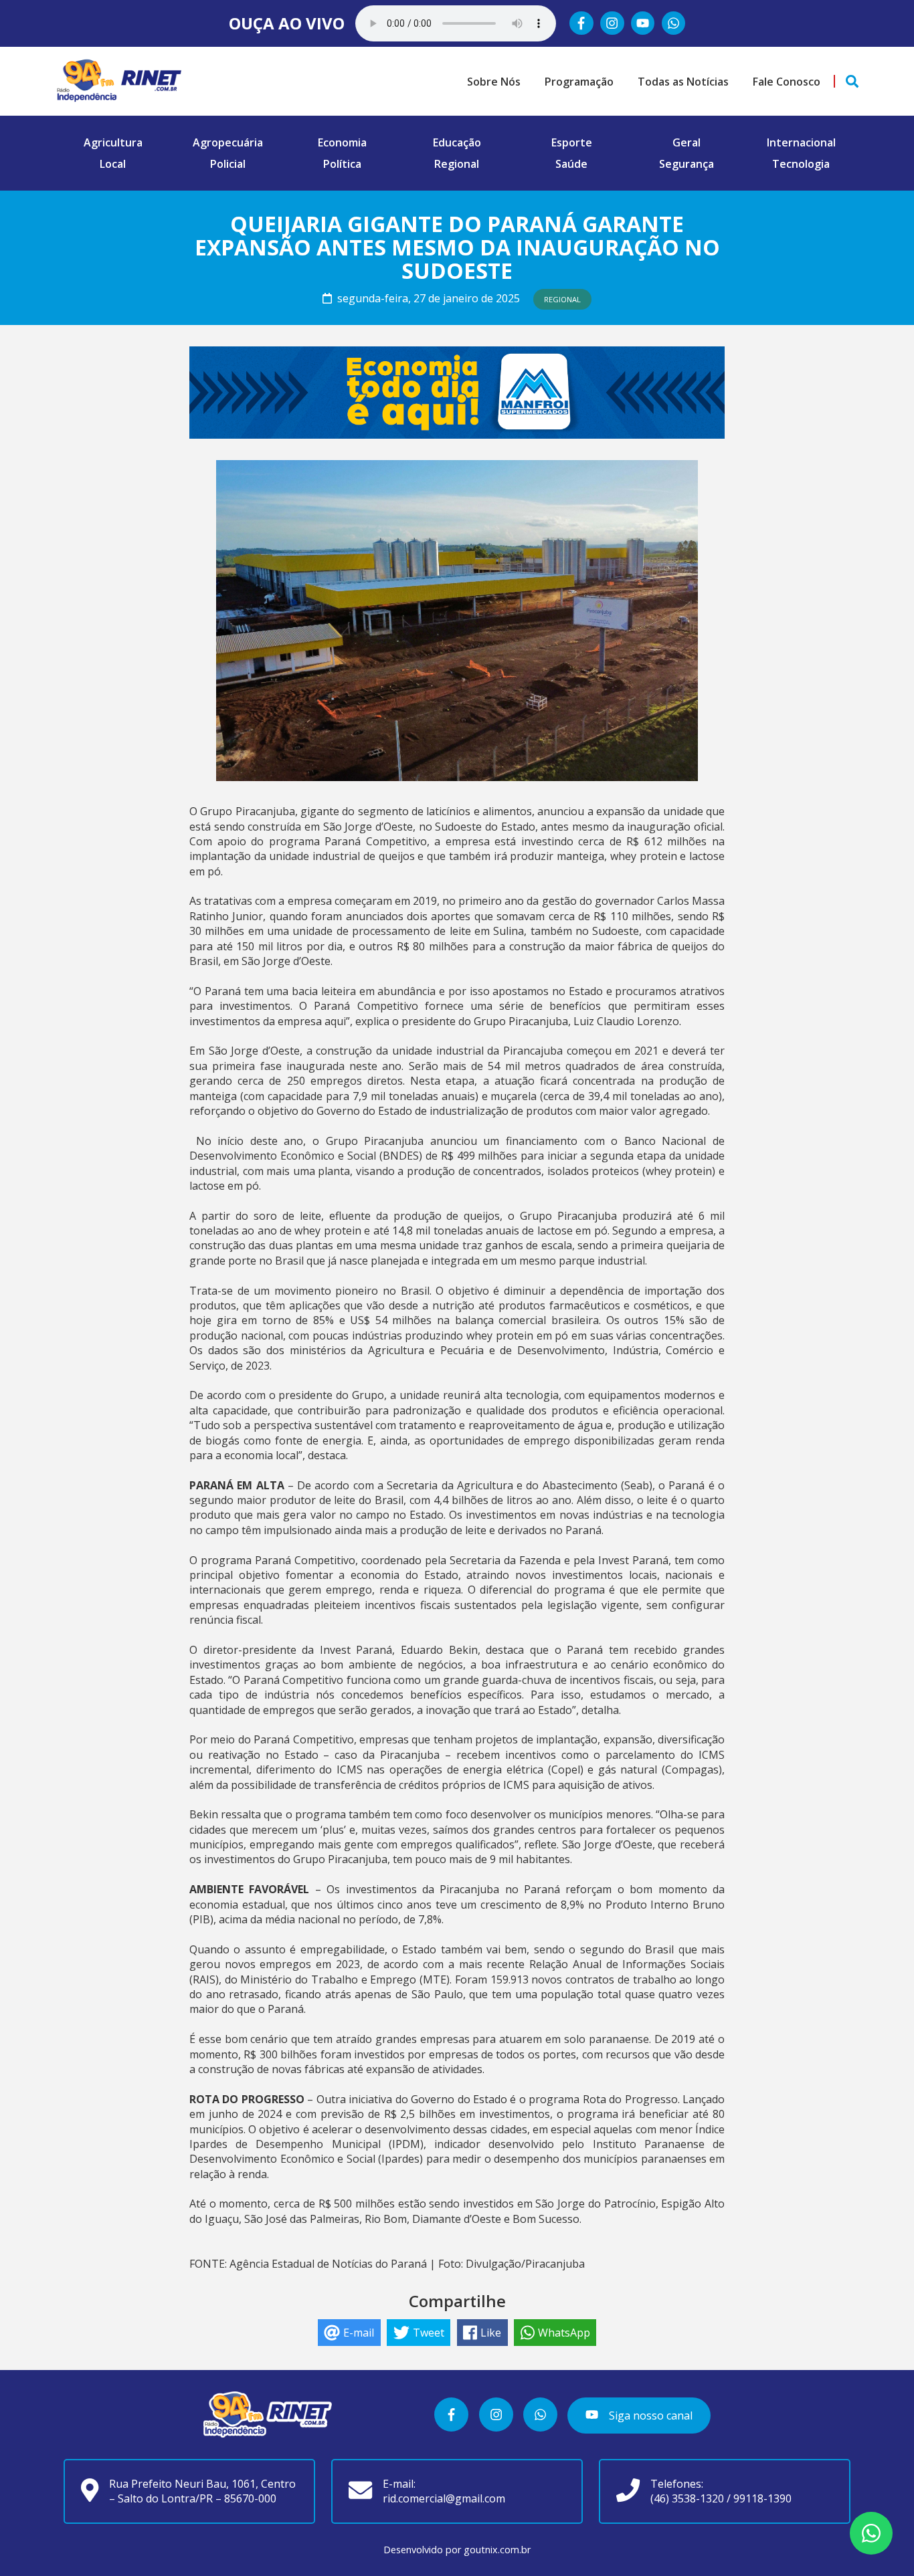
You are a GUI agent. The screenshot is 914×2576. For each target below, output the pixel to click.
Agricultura (113, 142)
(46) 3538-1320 (687, 2498)
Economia (342, 142)
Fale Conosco (787, 82)
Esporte (572, 142)
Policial (228, 164)
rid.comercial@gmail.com (444, 2498)
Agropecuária (228, 142)
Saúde (571, 164)
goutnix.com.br (497, 2550)
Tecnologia (801, 164)
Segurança (687, 164)
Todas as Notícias (683, 82)
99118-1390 (762, 2498)
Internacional (801, 142)
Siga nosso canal (649, 2416)
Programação (579, 82)
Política (342, 164)
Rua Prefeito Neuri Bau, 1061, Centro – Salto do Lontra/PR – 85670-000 (202, 2491)
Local (113, 164)
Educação (457, 142)
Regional (457, 164)
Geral (687, 142)
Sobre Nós (494, 82)
